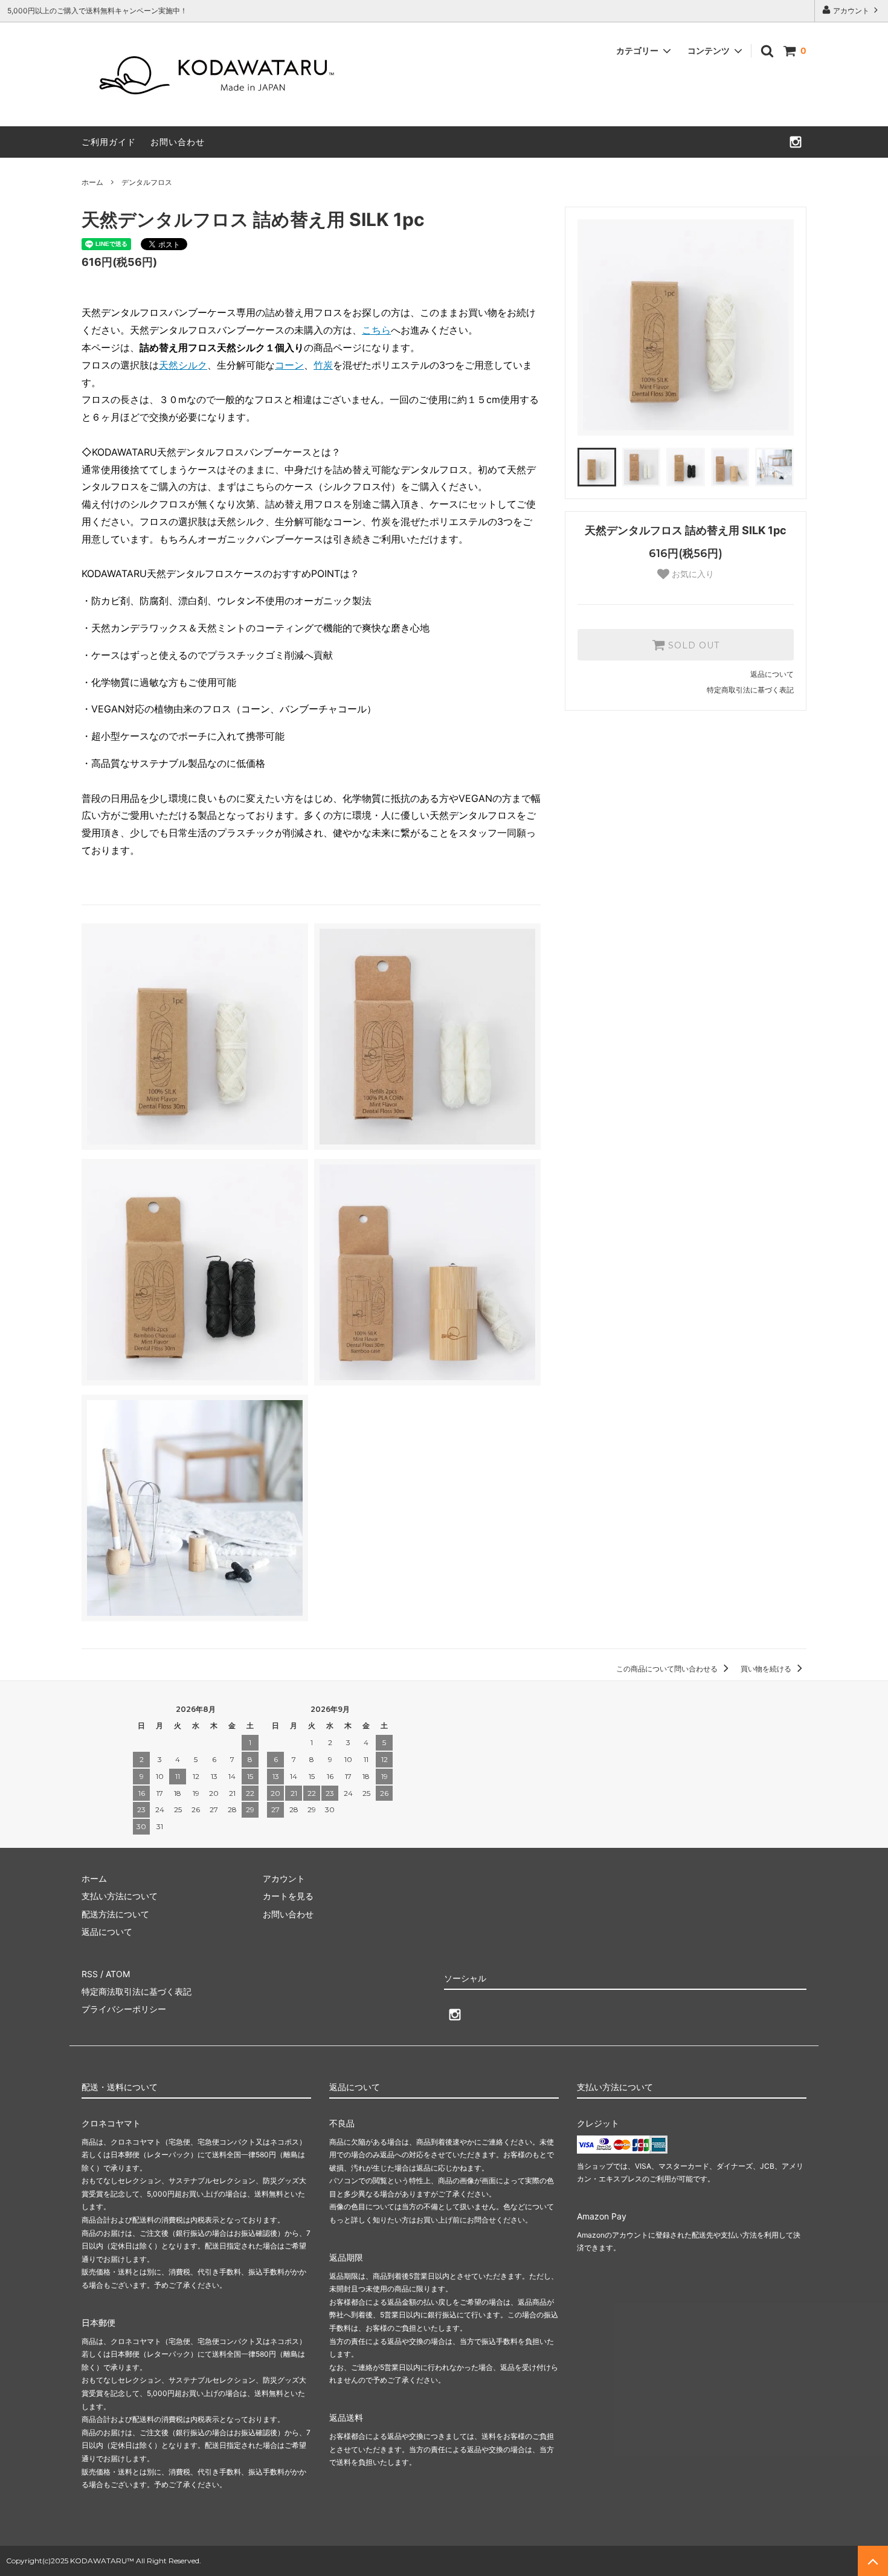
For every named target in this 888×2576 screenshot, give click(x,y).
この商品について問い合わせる (668, 1669)
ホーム (92, 182)
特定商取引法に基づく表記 (750, 690)
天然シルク (183, 365)
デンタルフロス (147, 182)
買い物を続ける (767, 1669)
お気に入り (692, 574)
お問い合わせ (178, 142)
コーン (289, 365)
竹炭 (323, 365)
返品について (772, 674)
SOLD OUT (692, 645)
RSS (90, 1974)
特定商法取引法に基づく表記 (137, 1991)
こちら (376, 330)
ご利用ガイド (109, 142)
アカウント (851, 11)
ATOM (118, 1974)
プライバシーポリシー (124, 2009)
